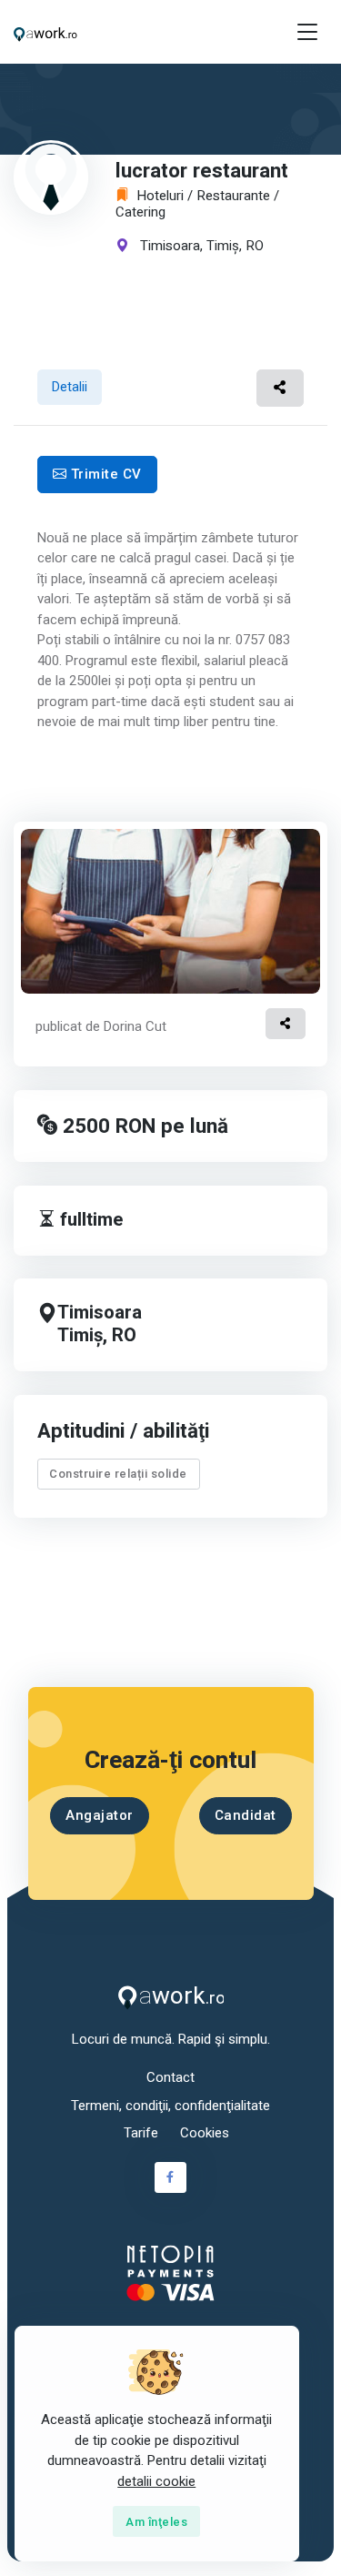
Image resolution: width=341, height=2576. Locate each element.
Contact (170, 2077)
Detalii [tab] (70, 387)
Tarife (141, 2133)
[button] (281, 388)
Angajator (100, 1815)
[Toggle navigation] (307, 32)
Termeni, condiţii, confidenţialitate (170, 2106)
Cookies (205, 2133)
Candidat (245, 1815)
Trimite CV (104, 474)
